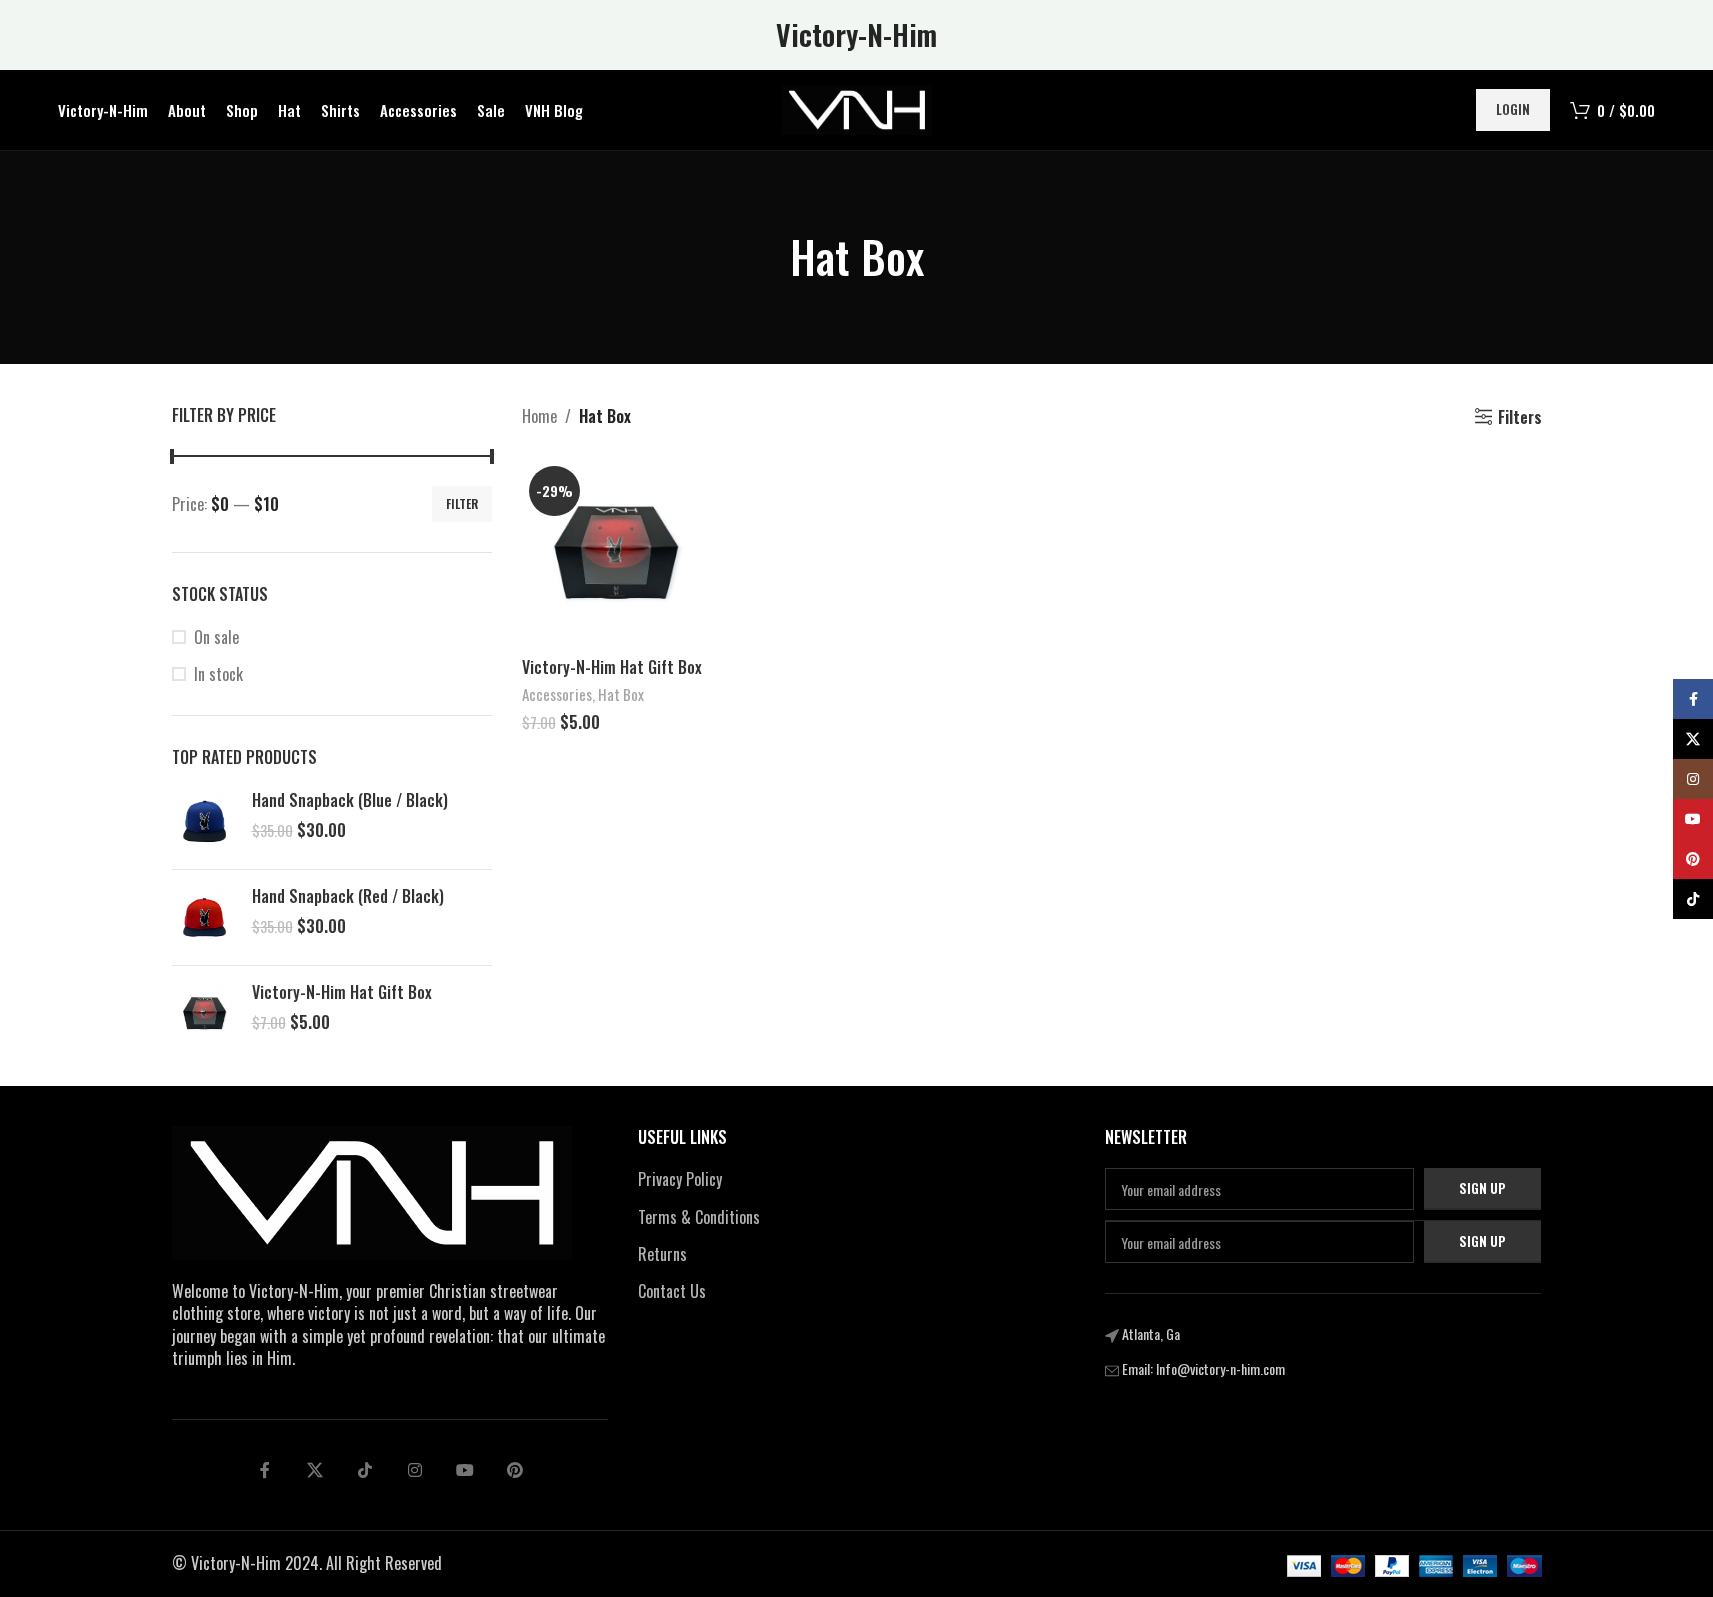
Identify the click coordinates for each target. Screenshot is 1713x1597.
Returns (662, 1254)
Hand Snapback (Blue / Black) (350, 800)
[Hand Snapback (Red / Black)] (204, 917)
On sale (216, 637)
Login (1513, 109)
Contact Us (672, 1291)
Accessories (557, 694)
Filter (462, 503)
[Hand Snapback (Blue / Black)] (204, 821)
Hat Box (621, 694)
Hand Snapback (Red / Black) (348, 896)
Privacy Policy (680, 1179)
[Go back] (765, 257)
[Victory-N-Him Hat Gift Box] (204, 1013)
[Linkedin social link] (415, 1470)
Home (539, 416)
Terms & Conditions (699, 1217)
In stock (218, 674)
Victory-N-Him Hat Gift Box (342, 992)
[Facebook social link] (265, 1470)
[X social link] (315, 1470)
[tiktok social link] (365, 1470)
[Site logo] (857, 108)
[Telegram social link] (465, 1470)
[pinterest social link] (515, 1470)
